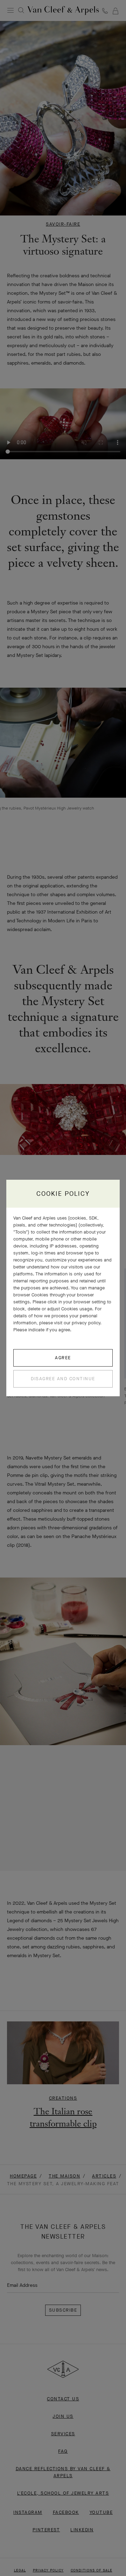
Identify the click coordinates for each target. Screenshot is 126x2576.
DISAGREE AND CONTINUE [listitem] (63, 1379)
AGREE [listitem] (63, 1358)
